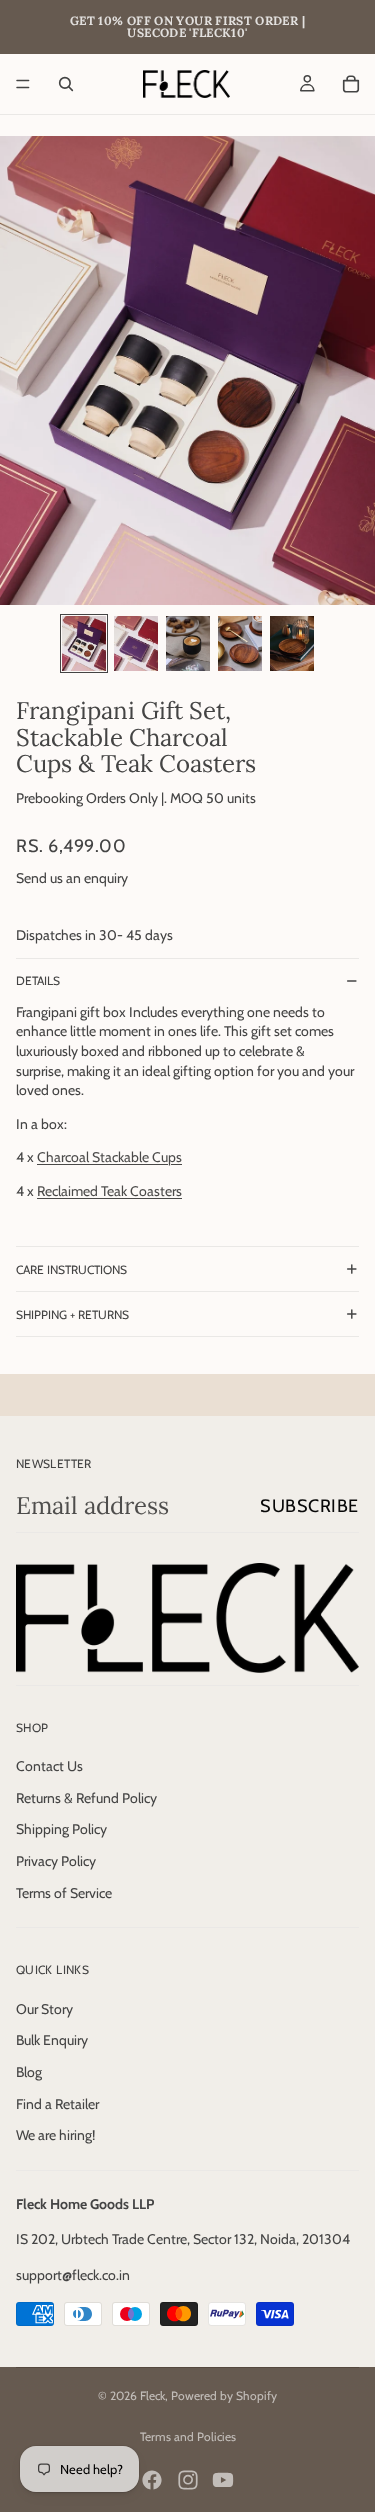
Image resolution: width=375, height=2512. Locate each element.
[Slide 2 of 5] (136, 643)
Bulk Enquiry (52, 2040)
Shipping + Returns (72, 1314)
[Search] (66, 84)
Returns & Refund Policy (86, 1798)
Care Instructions (71, 1269)
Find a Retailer (57, 2103)
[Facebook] (152, 2480)
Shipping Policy (61, 1829)
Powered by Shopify (224, 2395)
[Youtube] (223, 2480)
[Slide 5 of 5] (292, 643)
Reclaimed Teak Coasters (109, 1191)
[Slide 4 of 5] (240, 643)
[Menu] (23, 84)
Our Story (44, 2009)
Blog (29, 2072)
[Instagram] (188, 2480)
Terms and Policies (188, 2436)
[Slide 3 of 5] (188, 643)
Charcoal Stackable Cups (109, 1157)
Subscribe (309, 1506)
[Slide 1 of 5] (84, 643)
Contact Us (49, 1766)
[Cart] (351, 84)
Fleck (152, 2395)
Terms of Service (64, 1892)
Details (38, 980)
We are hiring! (55, 2135)
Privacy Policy (56, 1861)
